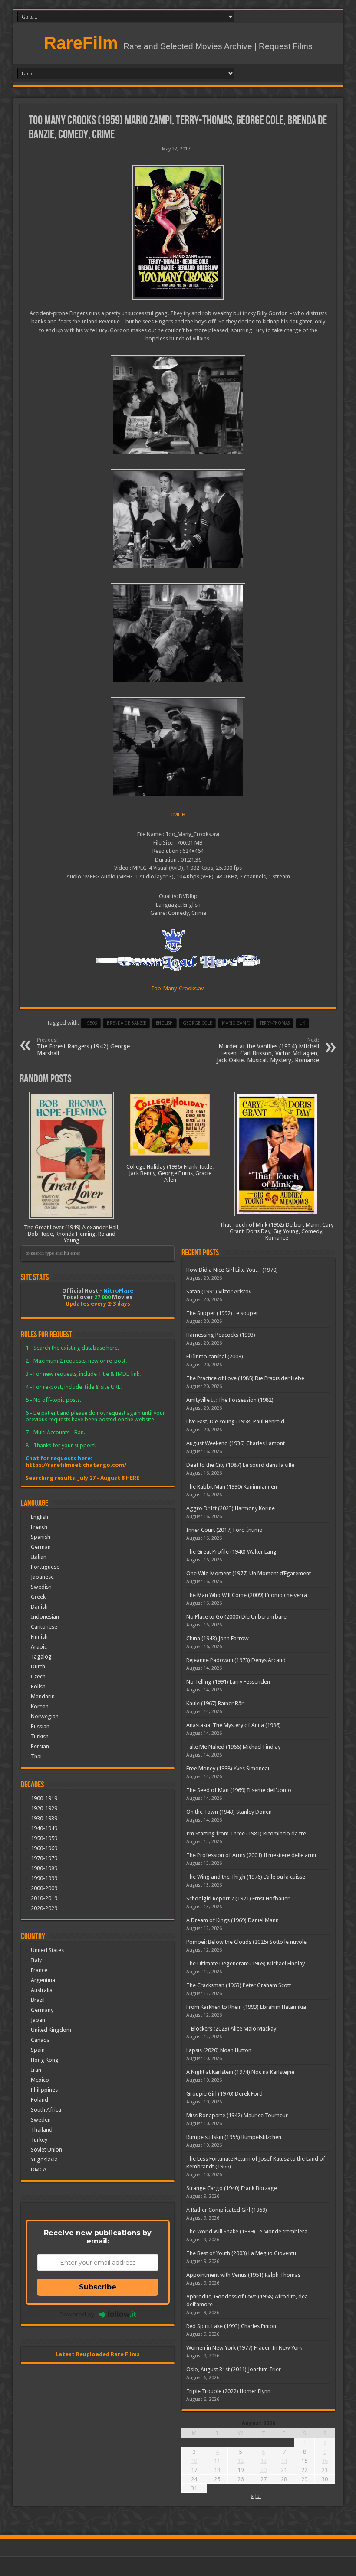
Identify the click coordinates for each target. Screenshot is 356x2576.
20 (264, 2470)
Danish (39, 1607)
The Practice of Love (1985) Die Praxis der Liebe (245, 1378)
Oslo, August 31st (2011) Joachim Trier (234, 2369)
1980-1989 (44, 1868)
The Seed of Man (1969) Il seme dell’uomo (239, 1790)
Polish (38, 1686)
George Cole (197, 1023)
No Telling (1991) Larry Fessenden (228, 1682)
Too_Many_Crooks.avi (178, 988)
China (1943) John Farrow (218, 1638)
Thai (36, 1756)
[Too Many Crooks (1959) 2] (178, 748)
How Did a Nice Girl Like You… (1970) (232, 1270)
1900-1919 (44, 1798)
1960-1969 (44, 1848)
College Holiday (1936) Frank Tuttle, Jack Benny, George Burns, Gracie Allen (170, 1173)
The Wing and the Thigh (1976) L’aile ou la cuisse (246, 1877)
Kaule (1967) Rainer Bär (215, 1703)
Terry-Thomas (275, 1023)
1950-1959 (44, 1838)
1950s (91, 1023)
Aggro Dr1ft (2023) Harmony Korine (231, 1508)
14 (284, 2461)
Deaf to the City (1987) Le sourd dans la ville (240, 1465)
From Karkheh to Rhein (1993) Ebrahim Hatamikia (246, 2007)
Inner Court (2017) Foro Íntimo (224, 1530)
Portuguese (45, 1567)
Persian (40, 1746)
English (40, 1517)
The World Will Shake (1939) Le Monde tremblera (247, 2232)
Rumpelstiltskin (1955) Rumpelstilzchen (234, 2137)
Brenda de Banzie (126, 1023)
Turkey (39, 2140)
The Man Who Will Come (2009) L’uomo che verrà (247, 1595)
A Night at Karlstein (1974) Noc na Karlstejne (240, 2072)
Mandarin (43, 1696)
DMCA (39, 2170)
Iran (36, 2070)
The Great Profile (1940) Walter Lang (231, 1552)
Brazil (38, 2000)
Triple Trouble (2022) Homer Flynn (228, 2391)
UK (302, 1023)
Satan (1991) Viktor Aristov (219, 1291)
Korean (40, 1706)
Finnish (39, 1637)
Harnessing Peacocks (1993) (221, 1335)
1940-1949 (44, 1828)
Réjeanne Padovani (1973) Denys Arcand (236, 1660)
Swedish (41, 1587)
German (41, 1547)
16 (325, 2461)
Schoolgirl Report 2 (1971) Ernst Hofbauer (238, 1899)
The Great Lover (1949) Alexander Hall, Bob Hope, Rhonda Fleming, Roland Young (72, 1234)
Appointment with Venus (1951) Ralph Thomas (243, 2275)
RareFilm (81, 43)
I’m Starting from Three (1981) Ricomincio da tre (246, 1833)
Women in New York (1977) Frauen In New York (244, 2348)
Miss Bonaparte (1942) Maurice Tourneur (237, 2115)
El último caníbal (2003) (215, 1357)
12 (241, 2461)
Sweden (41, 2120)
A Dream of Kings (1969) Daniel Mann (232, 1920)
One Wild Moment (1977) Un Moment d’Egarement (249, 1573)
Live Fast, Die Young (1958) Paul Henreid (235, 1422)
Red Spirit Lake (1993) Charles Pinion (231, 2326)
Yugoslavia (44, 2160)
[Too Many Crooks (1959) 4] (178, 520)
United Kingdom (51, 2030)
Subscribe (98, 2287)
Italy (36, 1960)
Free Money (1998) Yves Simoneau (229, 1768)
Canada (40, 2040)
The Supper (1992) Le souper (222, 1313)
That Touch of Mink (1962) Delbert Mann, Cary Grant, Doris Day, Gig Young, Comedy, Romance (277, 1231)
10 (194, 2461)
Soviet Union (46, 2150)
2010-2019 (44, 1898)
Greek (38, 1597)
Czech (38, 1677)
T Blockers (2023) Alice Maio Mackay (231, 2029)
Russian (40, 1726)
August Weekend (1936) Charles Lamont (236, 1443)
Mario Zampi (236, 1023)
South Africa (46, 2110)
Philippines (44, 2090)
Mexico (40, 2080)
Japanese (42, 1577)
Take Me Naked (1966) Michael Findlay (233, 1747)
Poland (40, 2100)
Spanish (41, 1537)
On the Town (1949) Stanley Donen (229, 1812)
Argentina (43, 1980)
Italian (39, 1557)
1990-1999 (44, 1878)
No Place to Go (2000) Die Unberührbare (236, 1617)
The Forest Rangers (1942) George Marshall (83, 1047)
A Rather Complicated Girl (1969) (227, 2210)
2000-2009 (44, 1888)
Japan (38, 2020)
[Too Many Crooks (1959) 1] (178, 406)
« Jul (256, 2496)
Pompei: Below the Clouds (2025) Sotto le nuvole (246, 1942)
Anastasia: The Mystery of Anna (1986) (234, 1725)
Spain (38, 2050)
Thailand (42, 2130)
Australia (42, 1990)
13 (264, 2461)
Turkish (40, 1736)
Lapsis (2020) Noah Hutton (219, 2050)
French (39, 1527)
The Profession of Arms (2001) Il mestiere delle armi (251, 1855)
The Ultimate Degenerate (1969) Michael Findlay (246, 1964)
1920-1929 (44, 1808)
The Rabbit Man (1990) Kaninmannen (232, 1487)
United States (47, 1950)
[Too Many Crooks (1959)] (178, 232)
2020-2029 (44, 1908)
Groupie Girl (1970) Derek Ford (224, 2094)
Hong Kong (45, 2060)
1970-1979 (44, 1858)
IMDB (178, 815)
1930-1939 (44, 1818)
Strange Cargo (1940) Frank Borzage (232, 2188)
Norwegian (45, 1716)
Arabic (39, 1647)
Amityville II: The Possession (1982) (230, 1400)
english (164, 1023)
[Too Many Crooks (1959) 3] (178, 634)
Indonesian (45, 1617)
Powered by (77, 2314)
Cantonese (44, 1627)
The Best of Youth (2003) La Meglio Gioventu (241, 2253)
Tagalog (41, 1657)
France (39, 1970)
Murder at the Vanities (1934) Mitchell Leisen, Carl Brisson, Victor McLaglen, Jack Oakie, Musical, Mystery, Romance (268, 1050)
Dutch (38, 1667)
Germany (42, 2010)
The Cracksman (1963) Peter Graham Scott (239, 1985)
